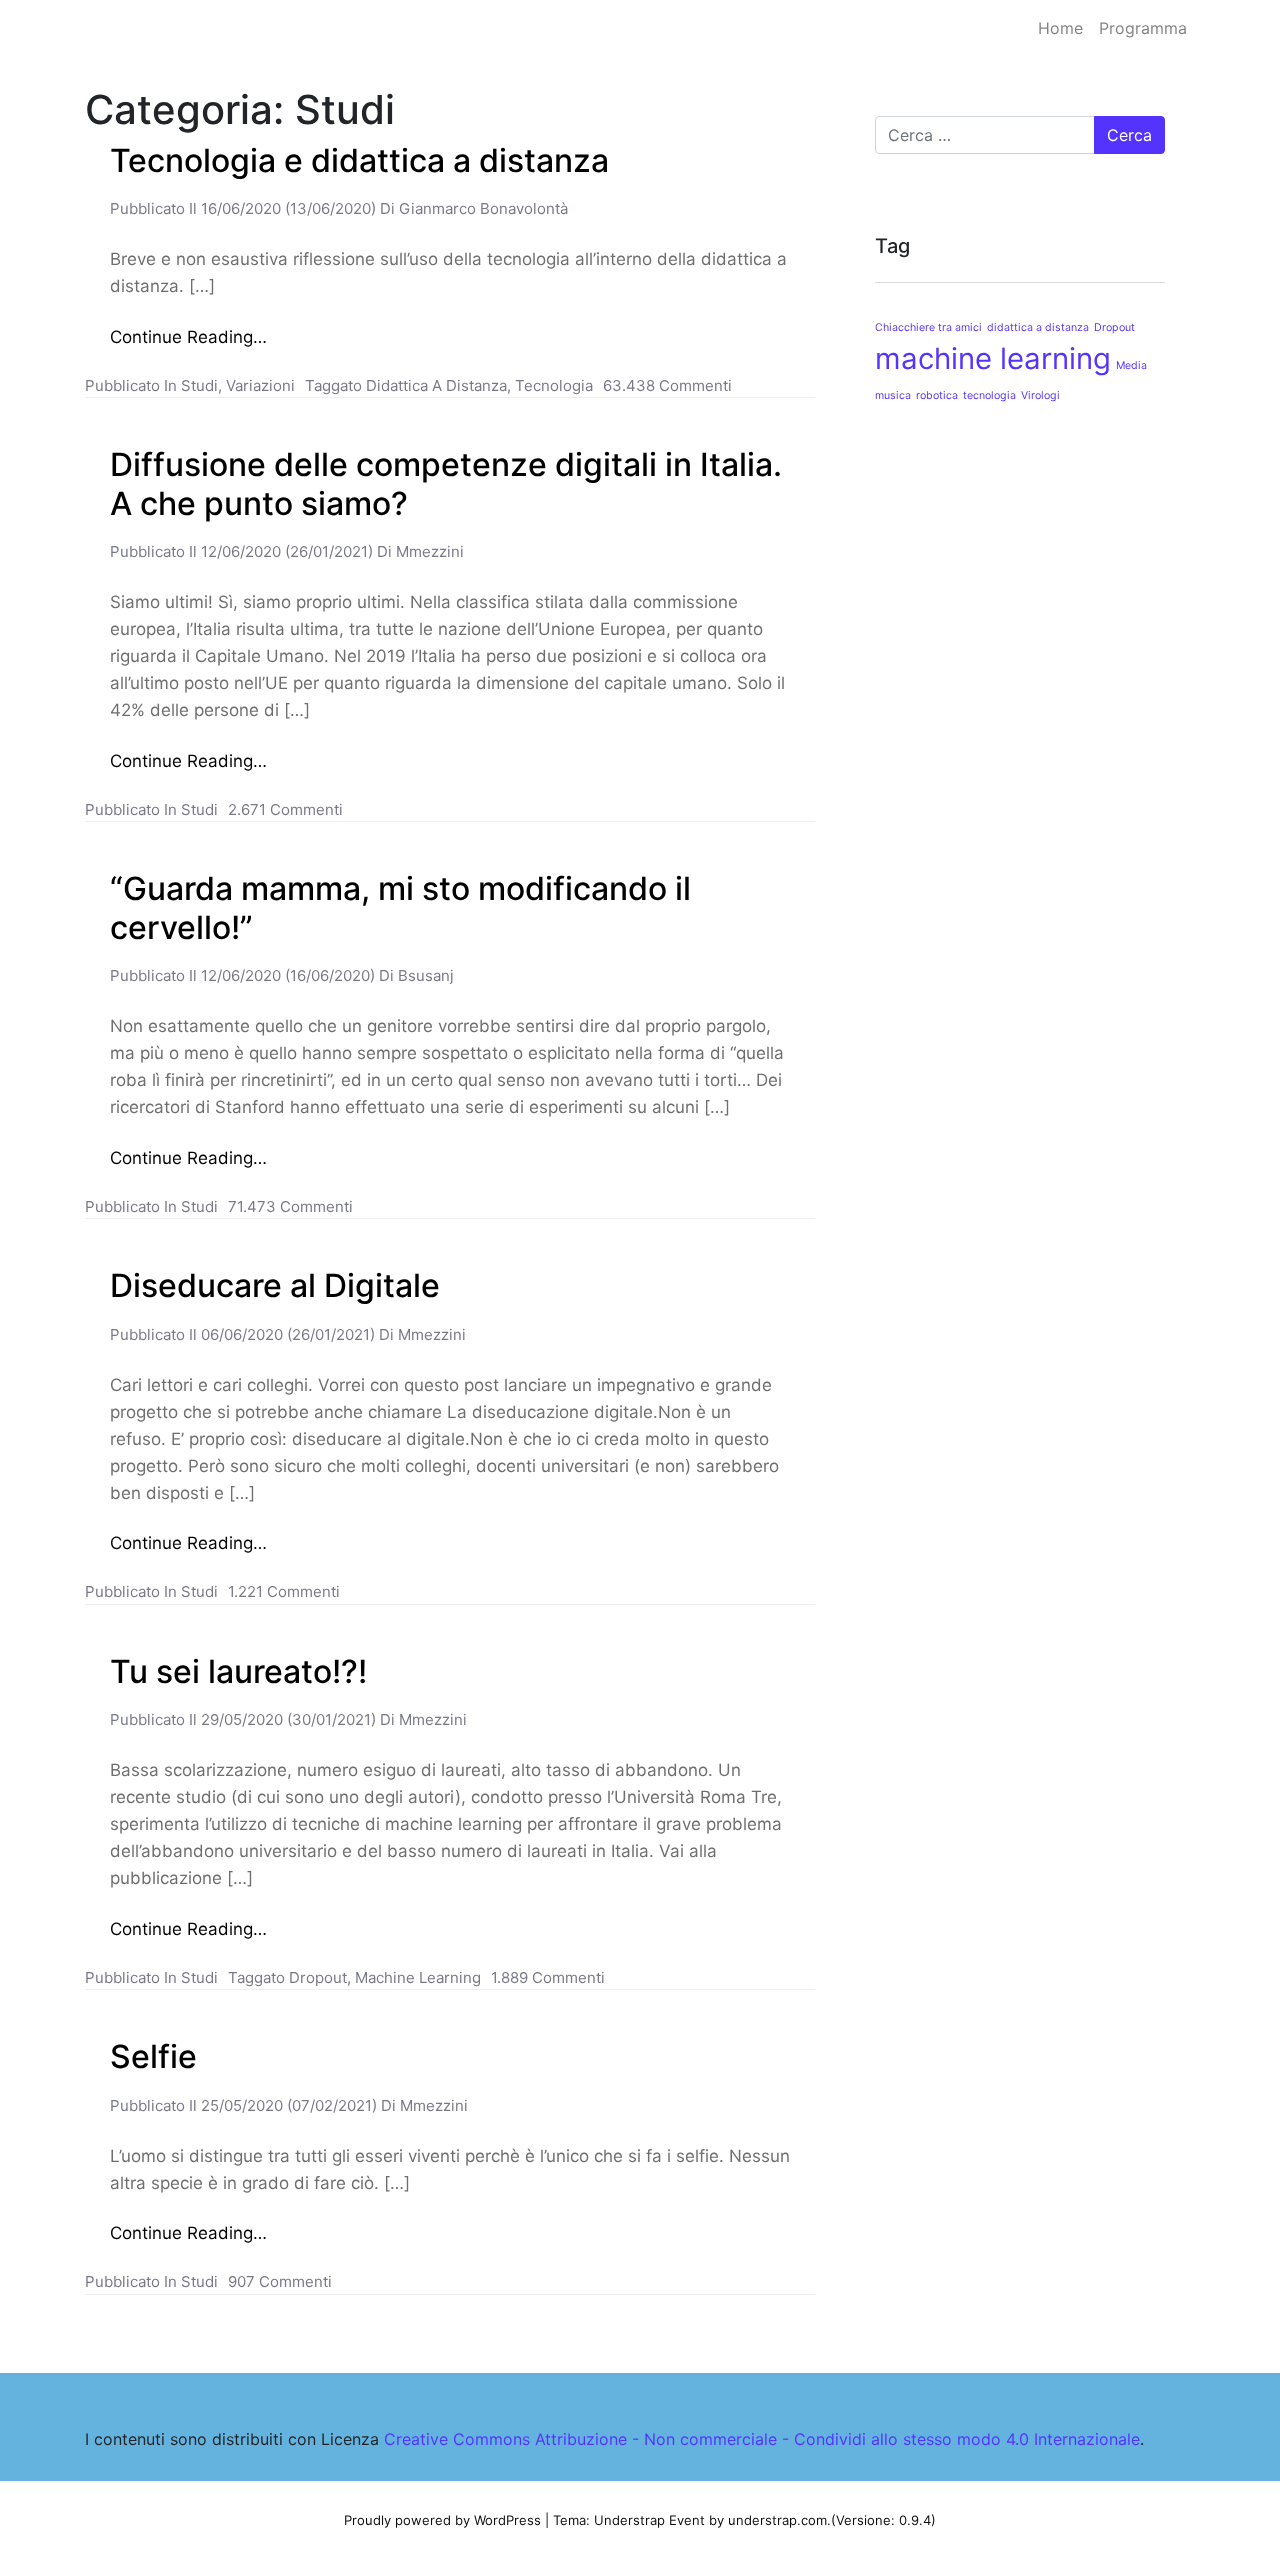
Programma (1143, 28)
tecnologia (554, 385)
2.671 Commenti (285, 809)
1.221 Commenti (284, 1591)
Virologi (1040, 395)
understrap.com (777, 2520)
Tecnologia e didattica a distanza (359, 160)
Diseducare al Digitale (275, 1285)
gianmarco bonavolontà (481, 208)
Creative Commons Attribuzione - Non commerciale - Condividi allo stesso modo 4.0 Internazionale (762, 2439)
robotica (937, 395)
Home (1060, 28)
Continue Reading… (188, 337)
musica (893, 395)
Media (1131, 365)
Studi (199, 385)
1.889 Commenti (548, 1977)
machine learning (418, 1977)
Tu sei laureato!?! (238, 1671)
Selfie (153, 2056)
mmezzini (428, 551)
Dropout (318, 1977)
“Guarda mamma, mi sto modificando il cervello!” (400, 907)
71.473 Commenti (290, 1206)
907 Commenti (280, 2281)
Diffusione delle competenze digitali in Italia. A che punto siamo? (446, 483)
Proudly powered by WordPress (442, 2520)
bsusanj (424, 975)
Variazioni (260, 385)
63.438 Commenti (667, 385)
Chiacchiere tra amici (928, 327)
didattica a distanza (436, 385)
